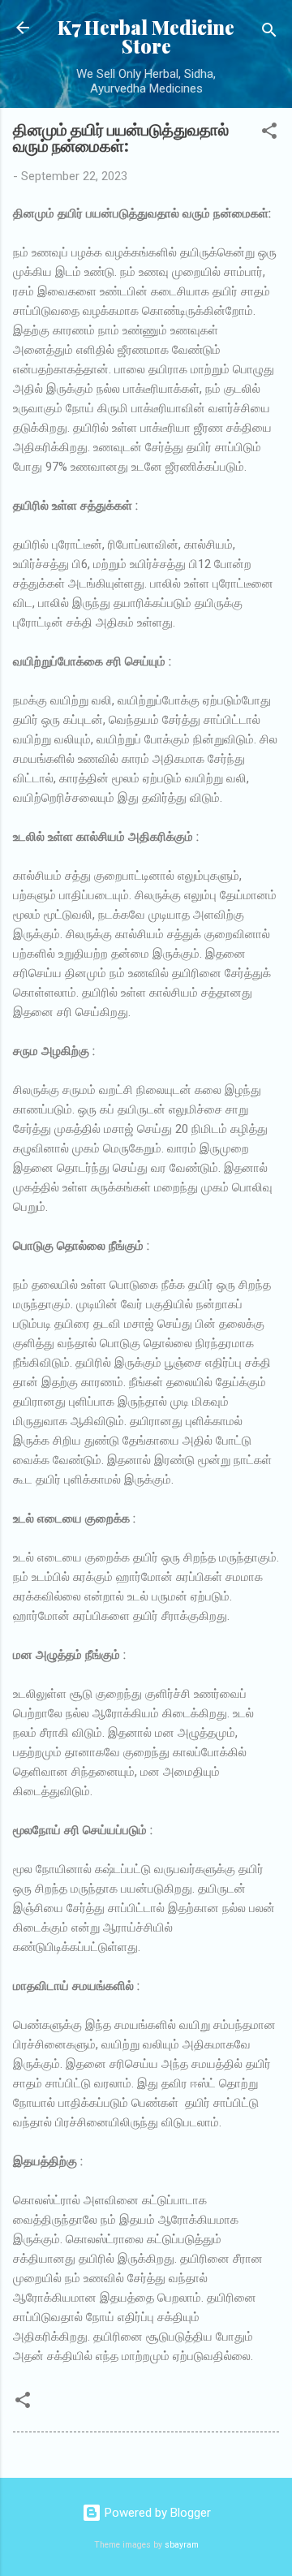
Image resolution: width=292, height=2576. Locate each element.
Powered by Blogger (156, 2513)
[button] (269, 134)
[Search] (269, 33)
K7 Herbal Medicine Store (146, 37)
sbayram (182, 2545)
